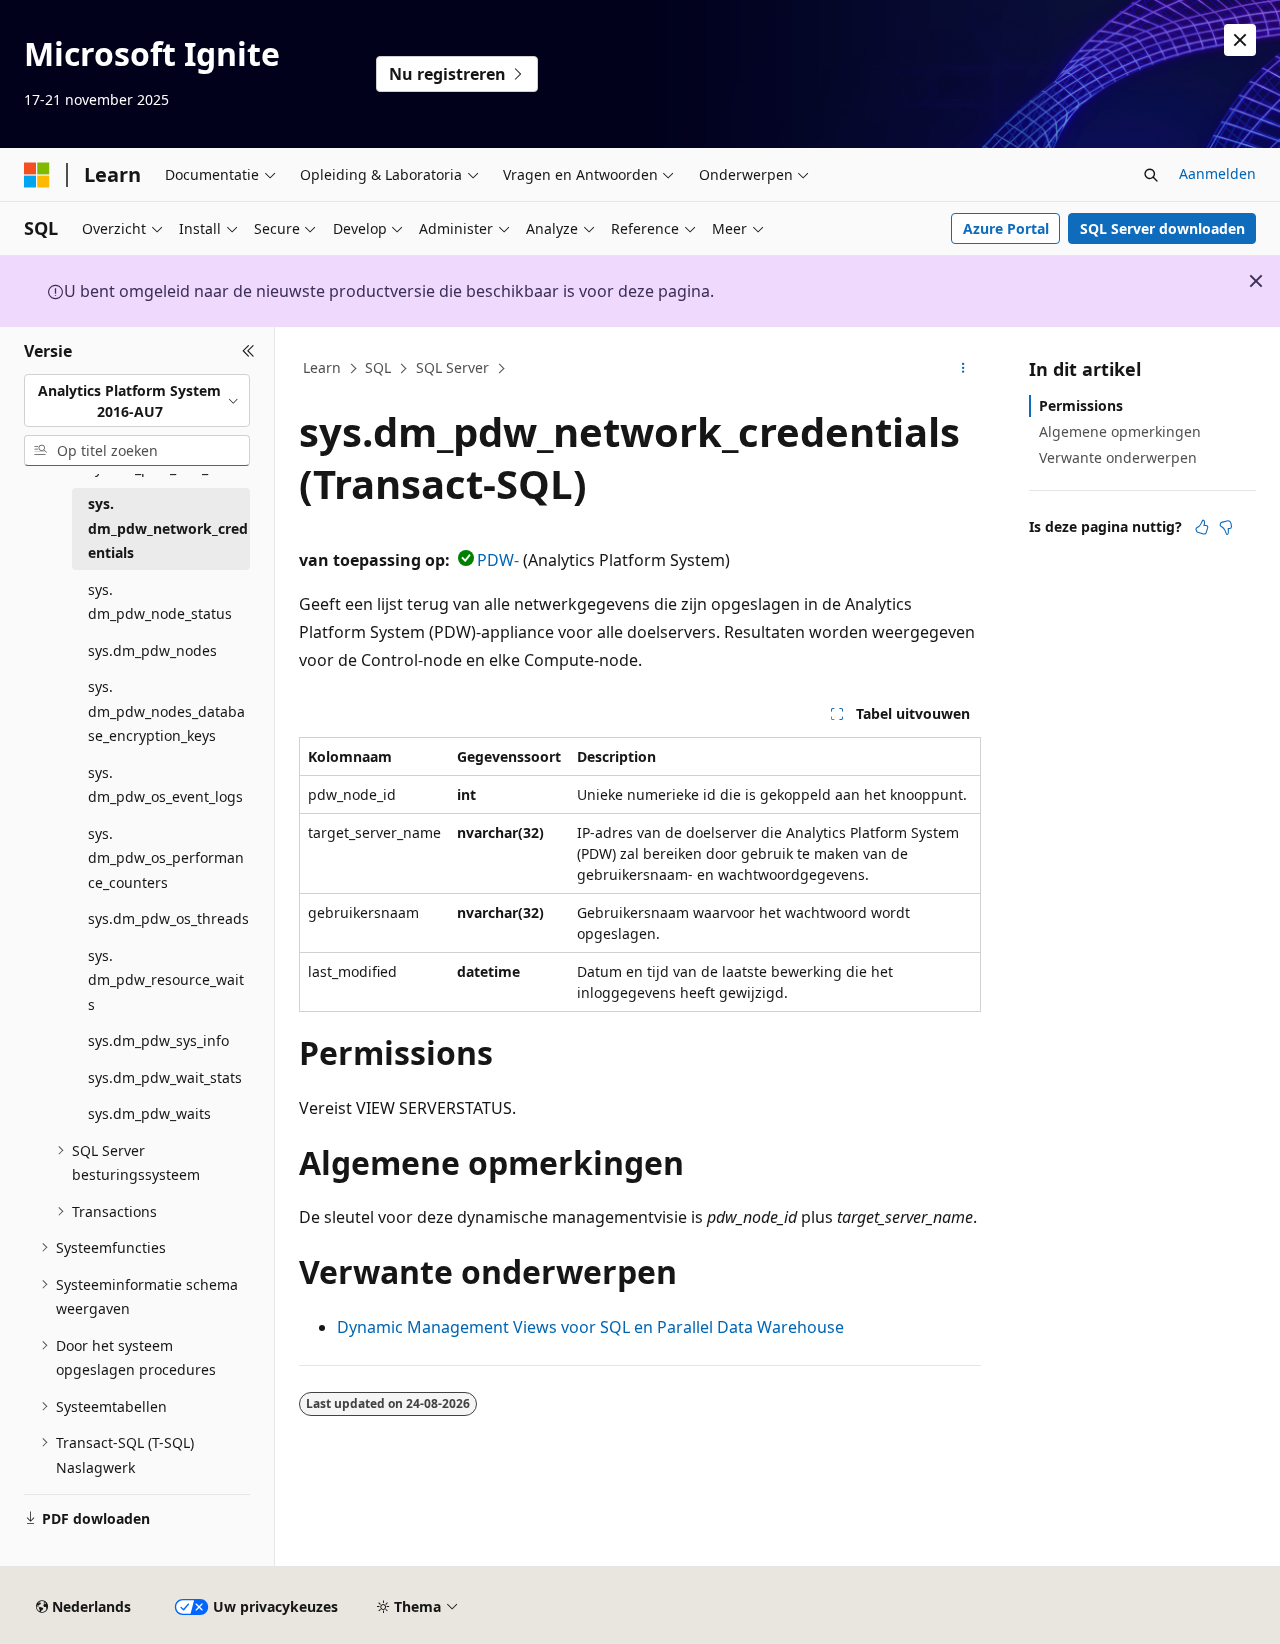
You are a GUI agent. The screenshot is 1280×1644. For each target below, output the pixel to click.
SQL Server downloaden (1162, 228)
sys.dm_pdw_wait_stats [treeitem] (165, 1077)
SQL (378, 367)
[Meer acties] (963, 369)
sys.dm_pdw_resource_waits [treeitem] (166, 980)
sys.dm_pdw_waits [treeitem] (149, 1113)
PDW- (498, 560)
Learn (322, 367)
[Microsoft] (37, 175)
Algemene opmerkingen (1120, 431)
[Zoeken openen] (1151, 175)
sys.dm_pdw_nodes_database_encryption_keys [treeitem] (166, 711)
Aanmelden (1217, 173)
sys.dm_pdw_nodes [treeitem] (152, 650)
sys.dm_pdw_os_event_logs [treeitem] (165, 785)
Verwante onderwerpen (1118, 457)
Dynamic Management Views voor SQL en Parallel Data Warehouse (590, 1327)
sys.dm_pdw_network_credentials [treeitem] (168, 528)
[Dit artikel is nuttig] (1202, 527)
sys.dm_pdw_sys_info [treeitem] (158, 1040)
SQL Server (452, 367)
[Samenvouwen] (248, 351)
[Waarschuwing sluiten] (1240, 40)
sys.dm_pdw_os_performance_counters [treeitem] (166, 858)
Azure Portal (1006, 228)
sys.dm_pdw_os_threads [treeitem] (168, 918)
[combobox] (137, 400)
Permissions (1081, 405)
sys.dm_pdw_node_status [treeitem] (160, 602)
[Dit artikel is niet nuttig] (1226, 527)
